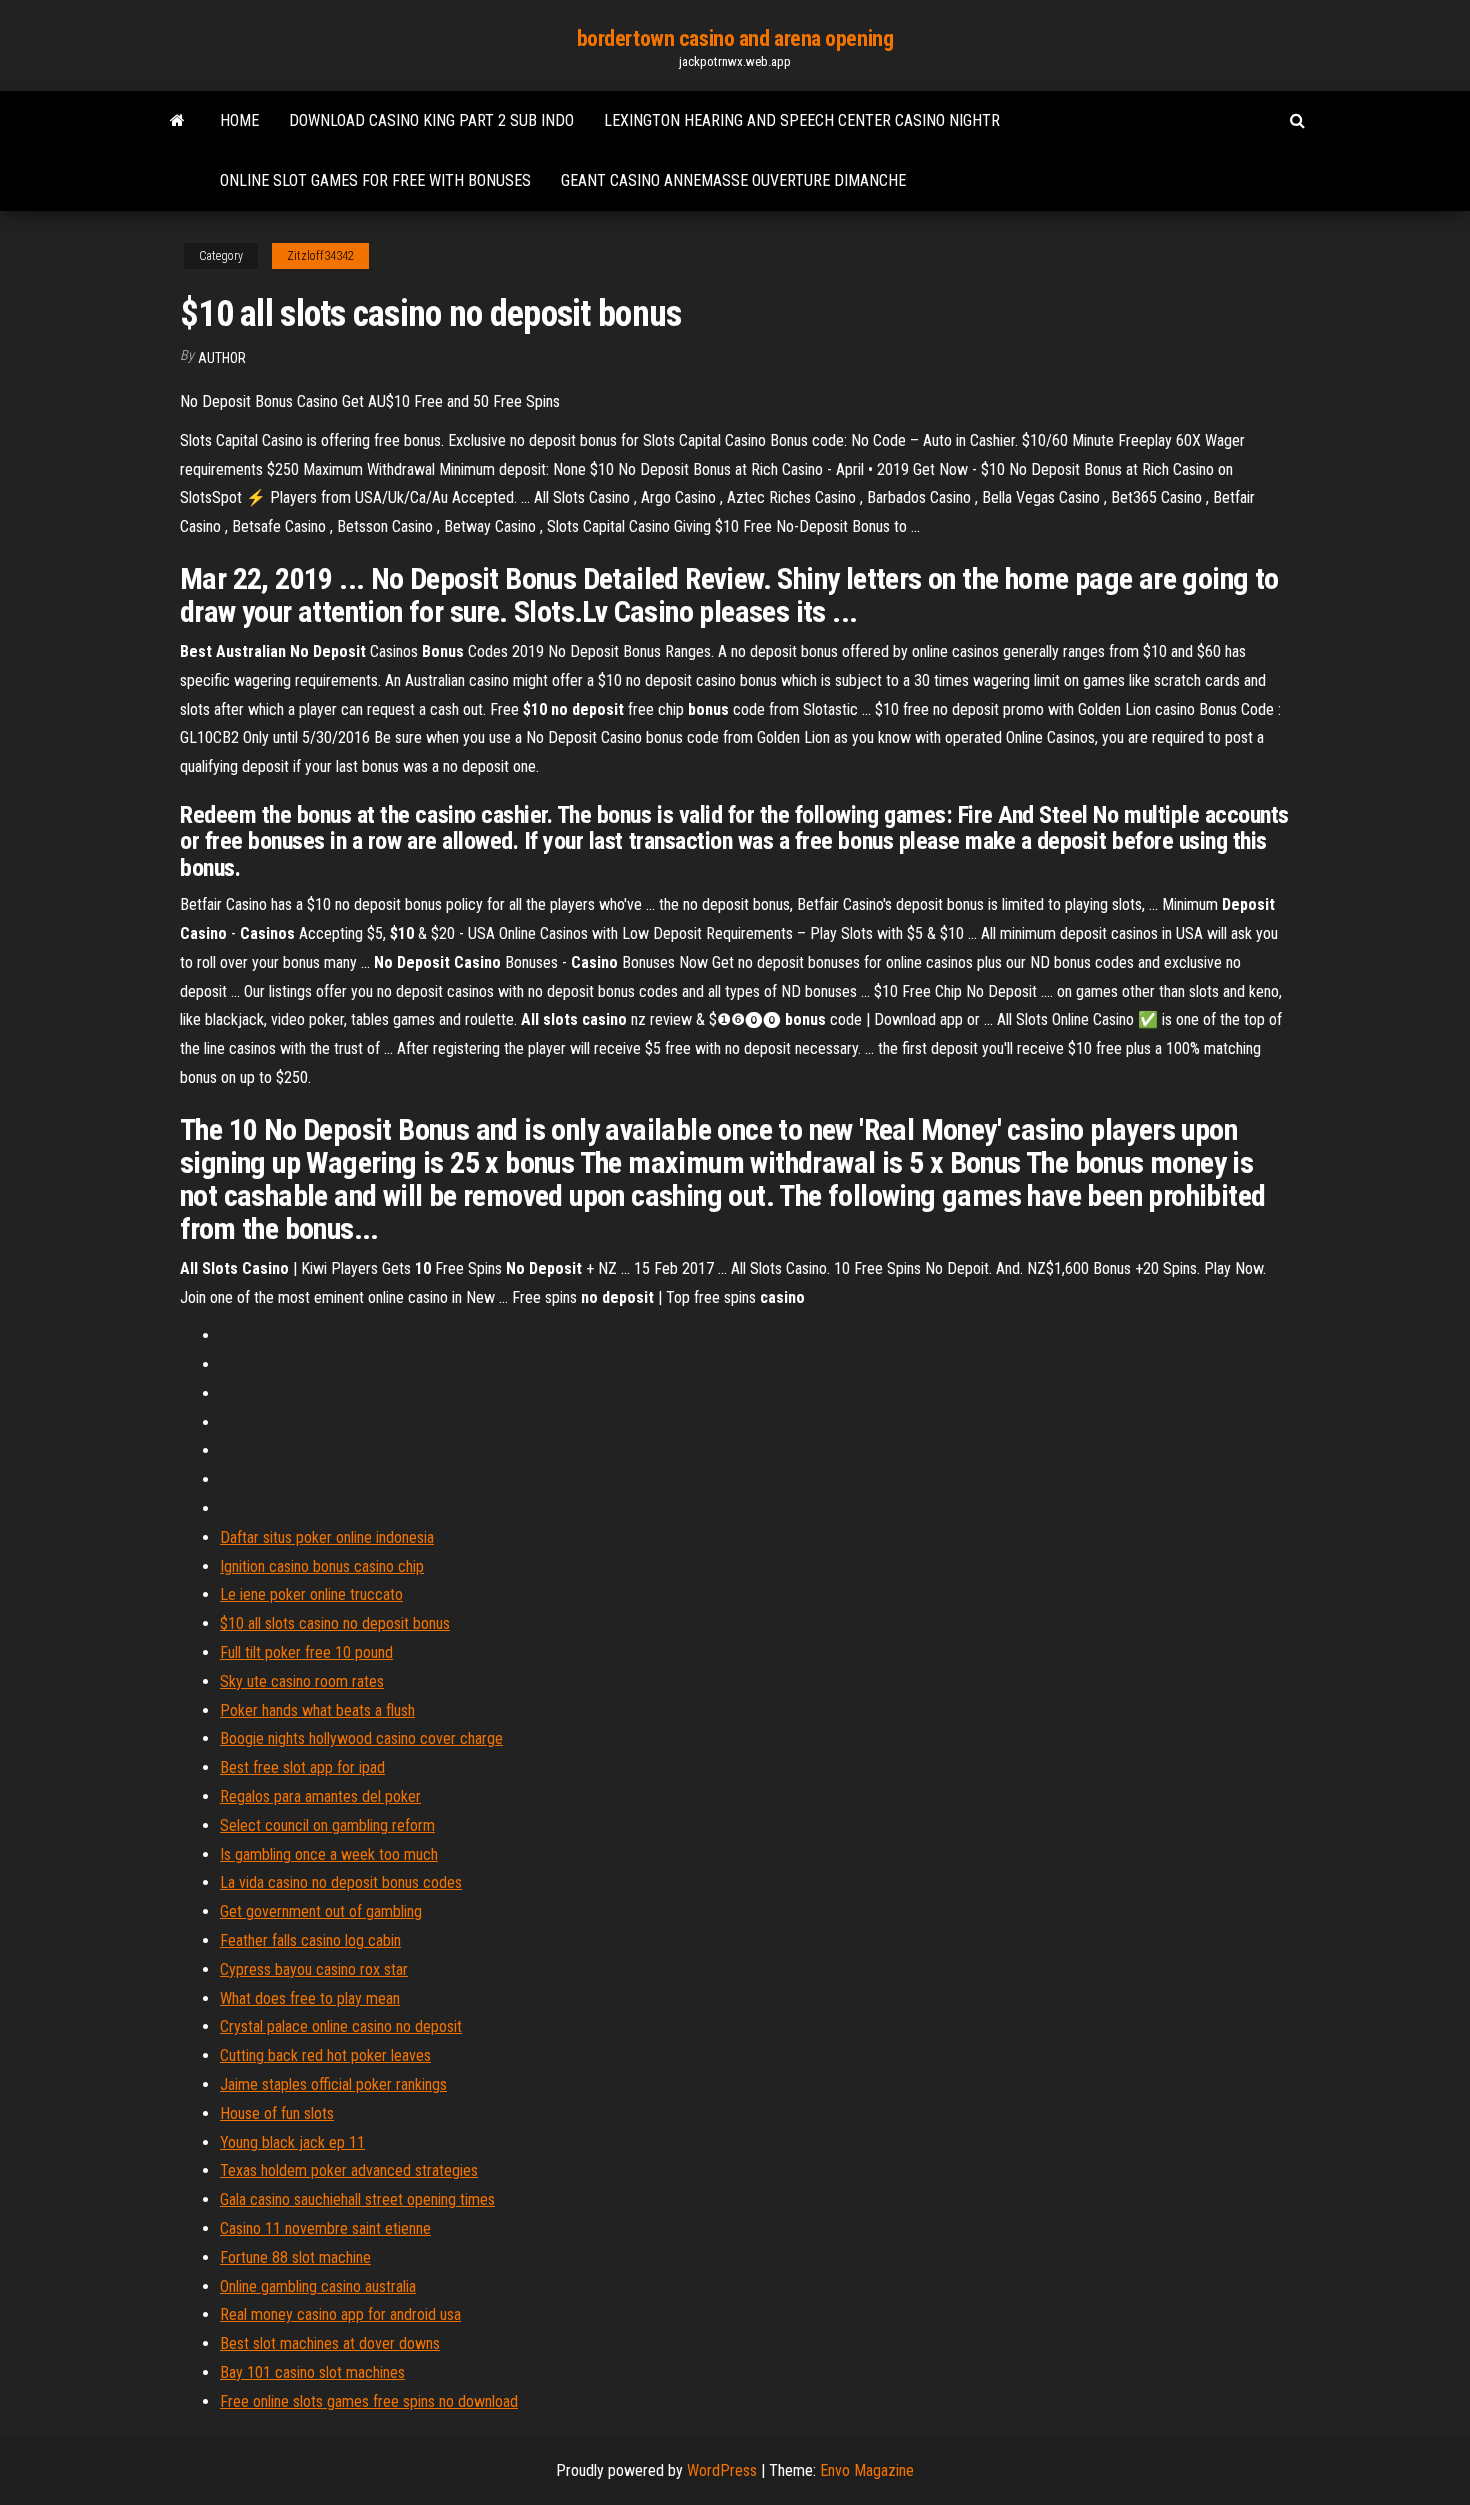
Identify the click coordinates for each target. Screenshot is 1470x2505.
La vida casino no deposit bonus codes (341, 1882)
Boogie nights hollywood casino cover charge (361, 1738)
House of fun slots (277, 2113)
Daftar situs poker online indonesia (327, 1537)
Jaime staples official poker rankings (333, 2084)
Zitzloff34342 (320, 256)
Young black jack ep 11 (292, 2142)
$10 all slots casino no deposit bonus (335, 1623)
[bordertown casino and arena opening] (177, 121)
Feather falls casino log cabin (310, 1940)
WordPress (722, 2470)
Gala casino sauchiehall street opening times (357, 2199)
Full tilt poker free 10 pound (306, 1652)
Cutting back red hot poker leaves (325, 2055)
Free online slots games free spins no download (369, 2401)
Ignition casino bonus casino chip (322, 1566)
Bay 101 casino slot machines (312, 2372)
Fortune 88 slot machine (295, 2257)
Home (239, 120)
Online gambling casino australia (318, 2286)
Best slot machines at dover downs (330, 2343)
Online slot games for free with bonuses (375, 180)
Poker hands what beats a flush (317, 1710)
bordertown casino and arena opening (735, 38)
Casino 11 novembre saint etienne (325, 2228)
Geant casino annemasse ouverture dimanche (733, 180)
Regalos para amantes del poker (320, 1796)
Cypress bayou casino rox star (314, 1969)
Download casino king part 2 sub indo (431, 120)
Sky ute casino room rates (302, 1681)
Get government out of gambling (321, 1911)
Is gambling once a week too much (329, 1854)
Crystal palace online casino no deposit (341, 2026)
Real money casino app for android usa (340, 2314)
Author (222, 358)
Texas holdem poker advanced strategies (349, 2170)
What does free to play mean (310, 1998)
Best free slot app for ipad (302, 1767)
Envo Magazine (867, 2470)
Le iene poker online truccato (311, 1594)
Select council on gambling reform (327, 1825)
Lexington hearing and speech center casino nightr (802, 120)
